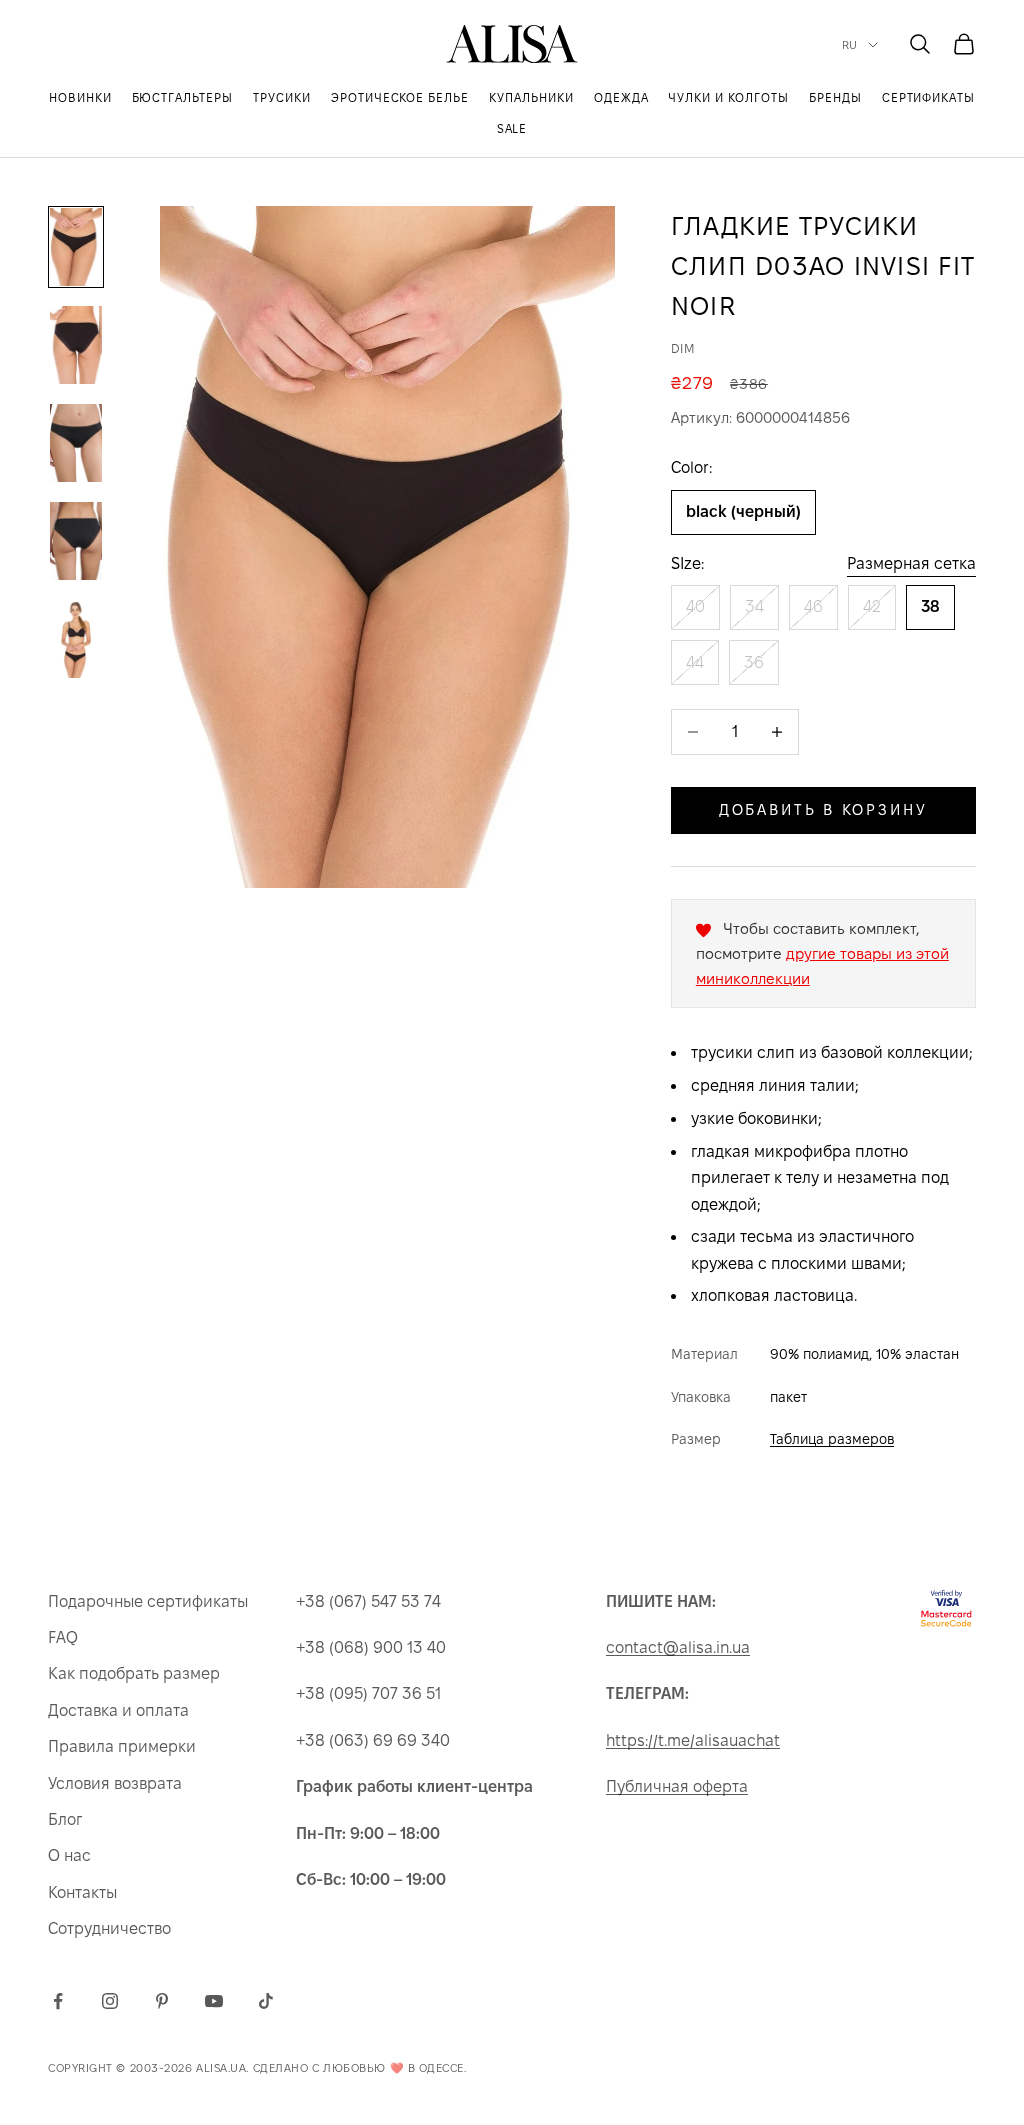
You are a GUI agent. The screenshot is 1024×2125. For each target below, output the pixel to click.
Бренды (835, 97)
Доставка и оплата (118, 1710)
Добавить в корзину (823, 809)
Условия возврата (115, 1783)
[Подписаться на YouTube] (214, 2001)
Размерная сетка (911, 563)
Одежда (621, 97)
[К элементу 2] (76, 345)
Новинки (80, 97)
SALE (512, 128)
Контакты (82, 1892)
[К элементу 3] (76, 443)
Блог (65, 1819)
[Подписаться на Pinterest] (162, 2001)
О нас (69, 1855)
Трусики (282, 97)
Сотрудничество (109, 1928)
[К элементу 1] (76, 247)
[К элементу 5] (76, 639)
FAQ (63, 1637)
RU (850, 45)
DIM (683, 348)
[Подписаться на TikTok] (266, 2001)
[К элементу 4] (76, 541)
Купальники (531, 97)
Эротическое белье (400, 97)
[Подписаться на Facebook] (58, 2001)
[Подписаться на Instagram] (110, 2001)
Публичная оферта (677, 1786)
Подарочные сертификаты (148, 1601)
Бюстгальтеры (183, 97)
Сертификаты (929, 97)
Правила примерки (122, 1746)
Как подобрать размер (134, 1673)
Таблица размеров (832, 1439)
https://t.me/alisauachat (693, 1740)
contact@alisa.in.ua (678, 1647)
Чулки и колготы (728, 97)
